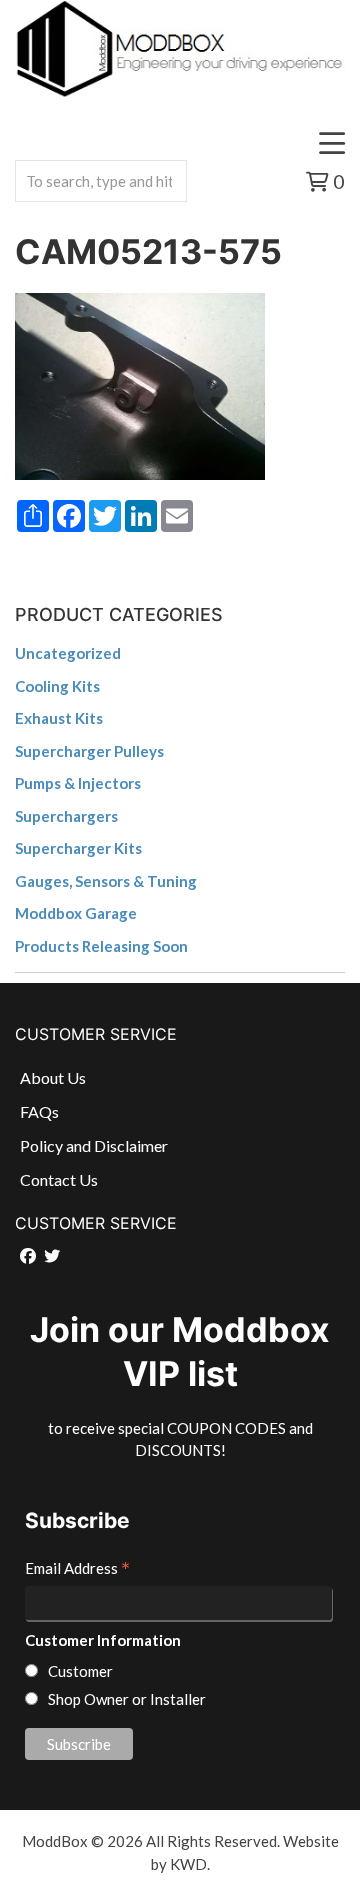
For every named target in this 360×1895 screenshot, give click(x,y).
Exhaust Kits (59, 718)
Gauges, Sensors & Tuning (106, 881)
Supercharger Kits (78, 848)
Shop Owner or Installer (127, 1699)
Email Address (77, 1570)
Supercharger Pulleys (89, 751)
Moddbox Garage (76, 913)
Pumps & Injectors (78, 783)
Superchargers (66, 816)
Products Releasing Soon (101, 946)
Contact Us (59, 1179)
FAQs (39, 1111)
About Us (53, 1077)
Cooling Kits (57, 686)
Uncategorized (68, 653)
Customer (80, 1671)
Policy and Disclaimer (94, 1145)
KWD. (190, 1864)
